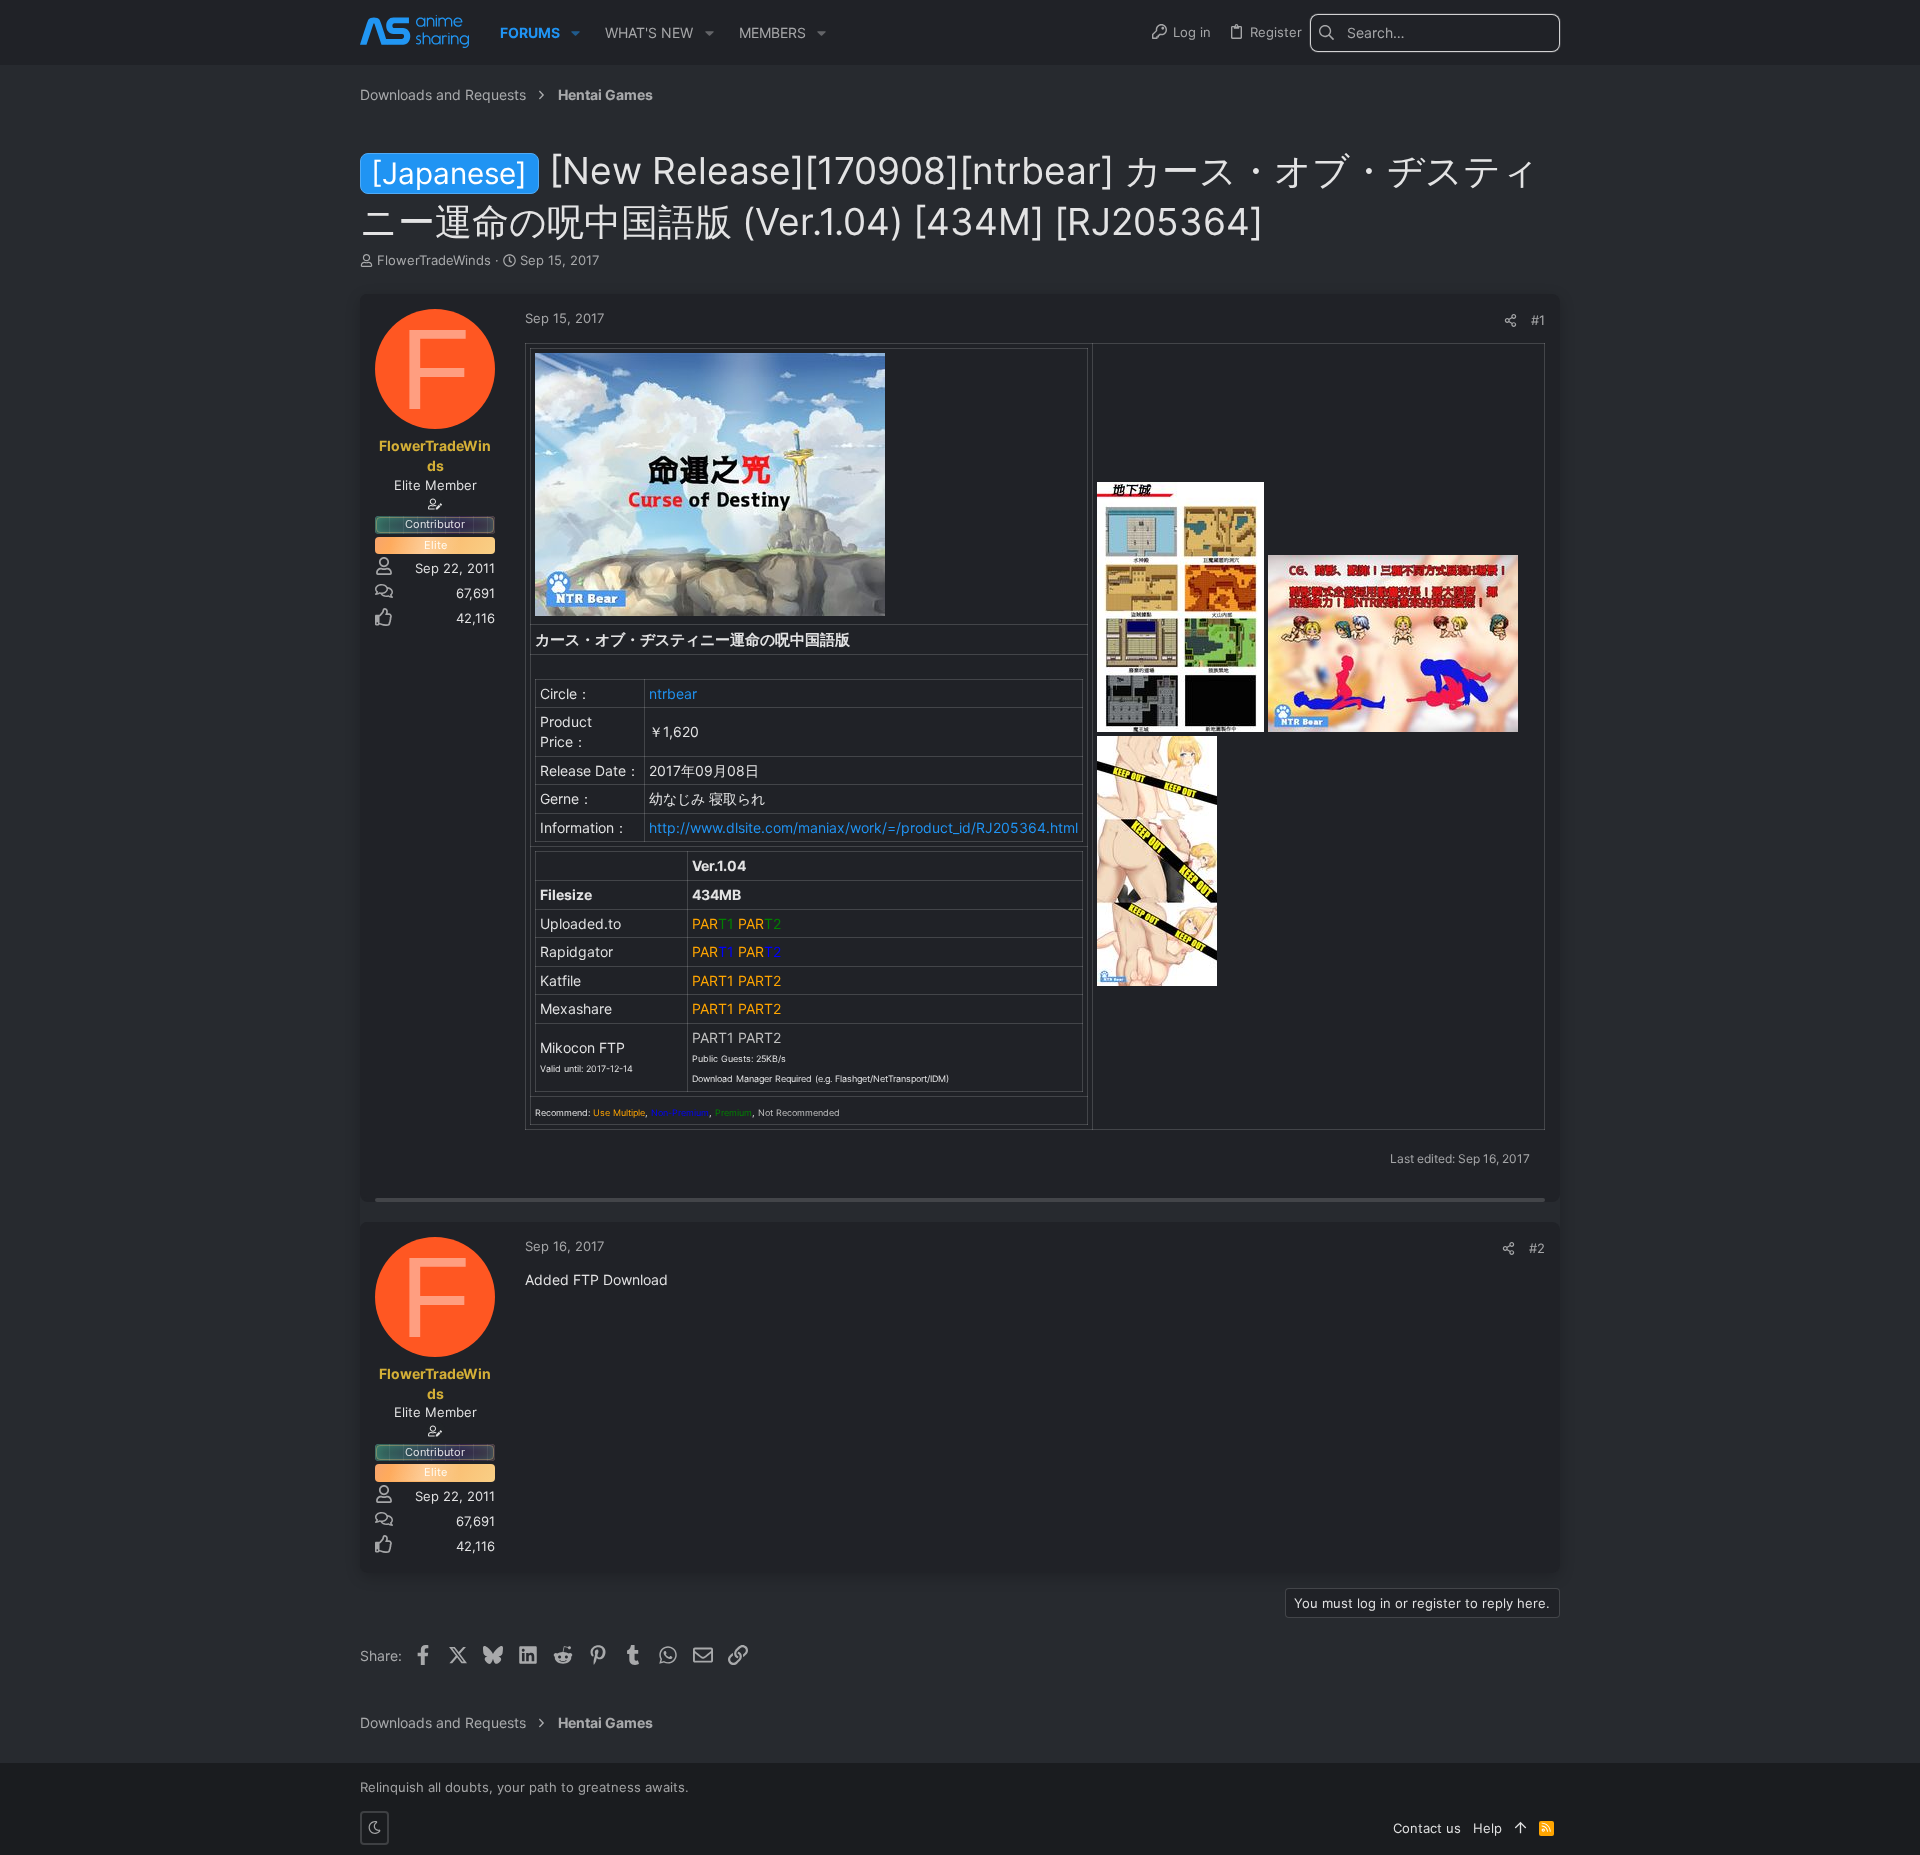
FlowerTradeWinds (434, 260)
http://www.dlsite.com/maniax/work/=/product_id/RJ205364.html (863, 827)
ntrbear (673, 693)
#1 (1538, 320)
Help (1487, 1828)
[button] (575, 33)
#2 (1537, 1248)
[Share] (1510, 320)
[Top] (1520, 1828)
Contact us (1427, 1828)
